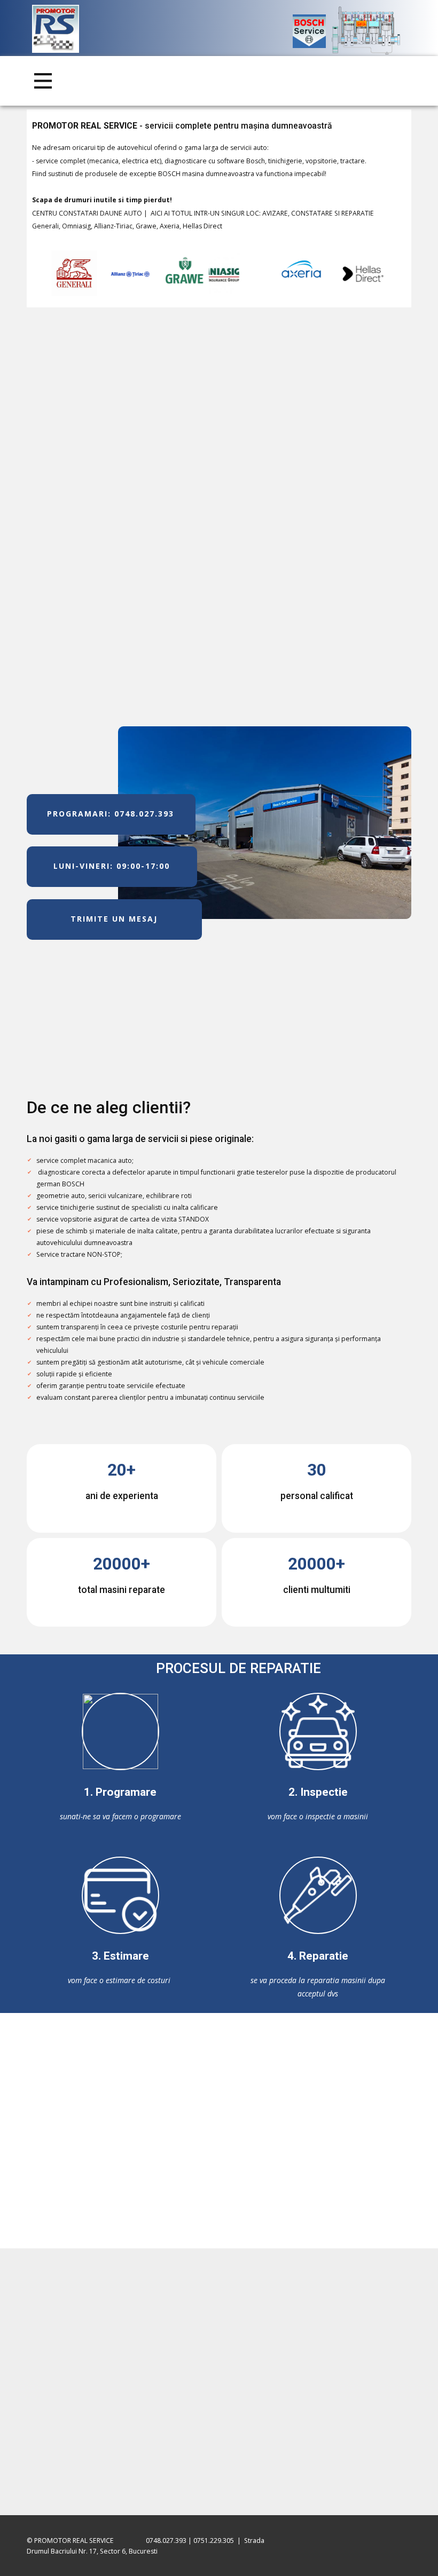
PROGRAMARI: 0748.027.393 (111, 814)
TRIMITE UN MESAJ (114, 919)
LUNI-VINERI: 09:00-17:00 (112, 866)
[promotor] (56, 29)
